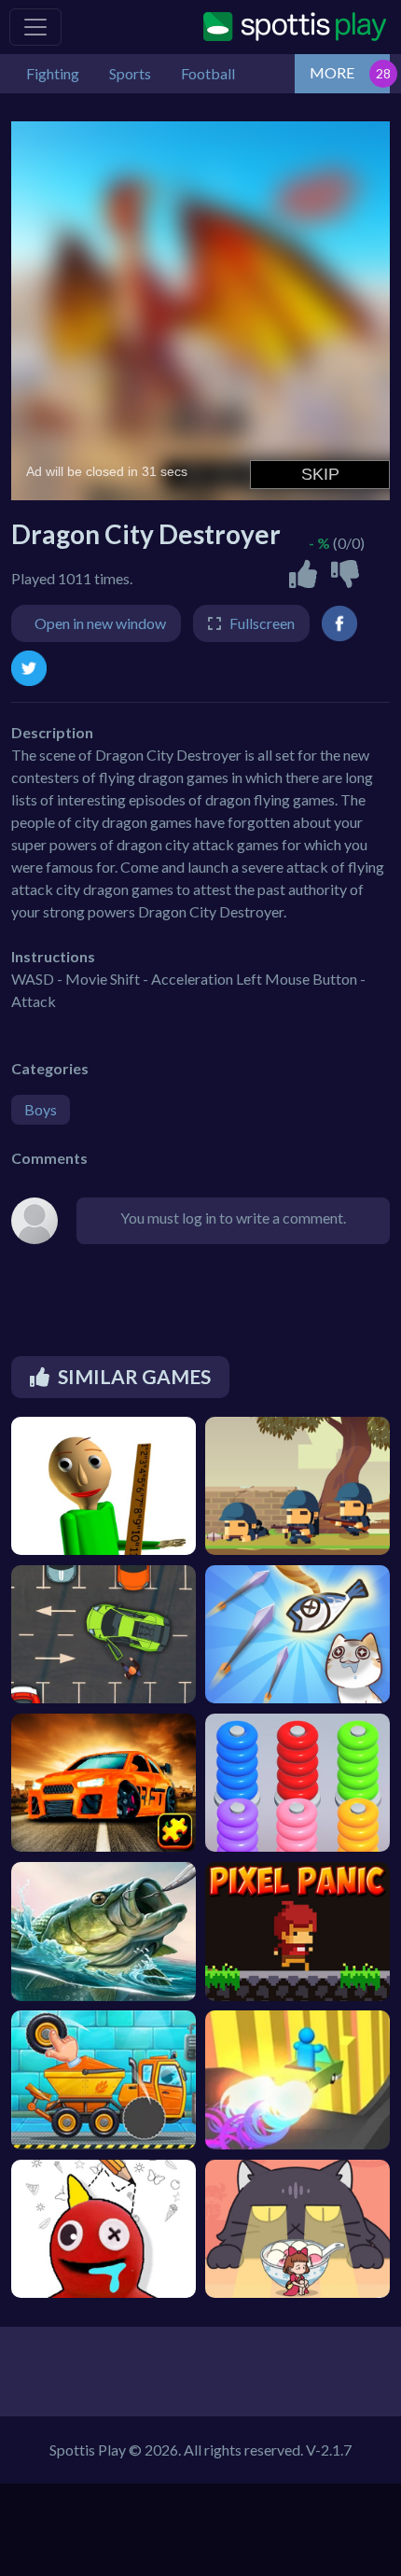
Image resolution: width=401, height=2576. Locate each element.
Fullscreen (262, 623)
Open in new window (100, 623)
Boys (41, 1109)
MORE (332, 72)
